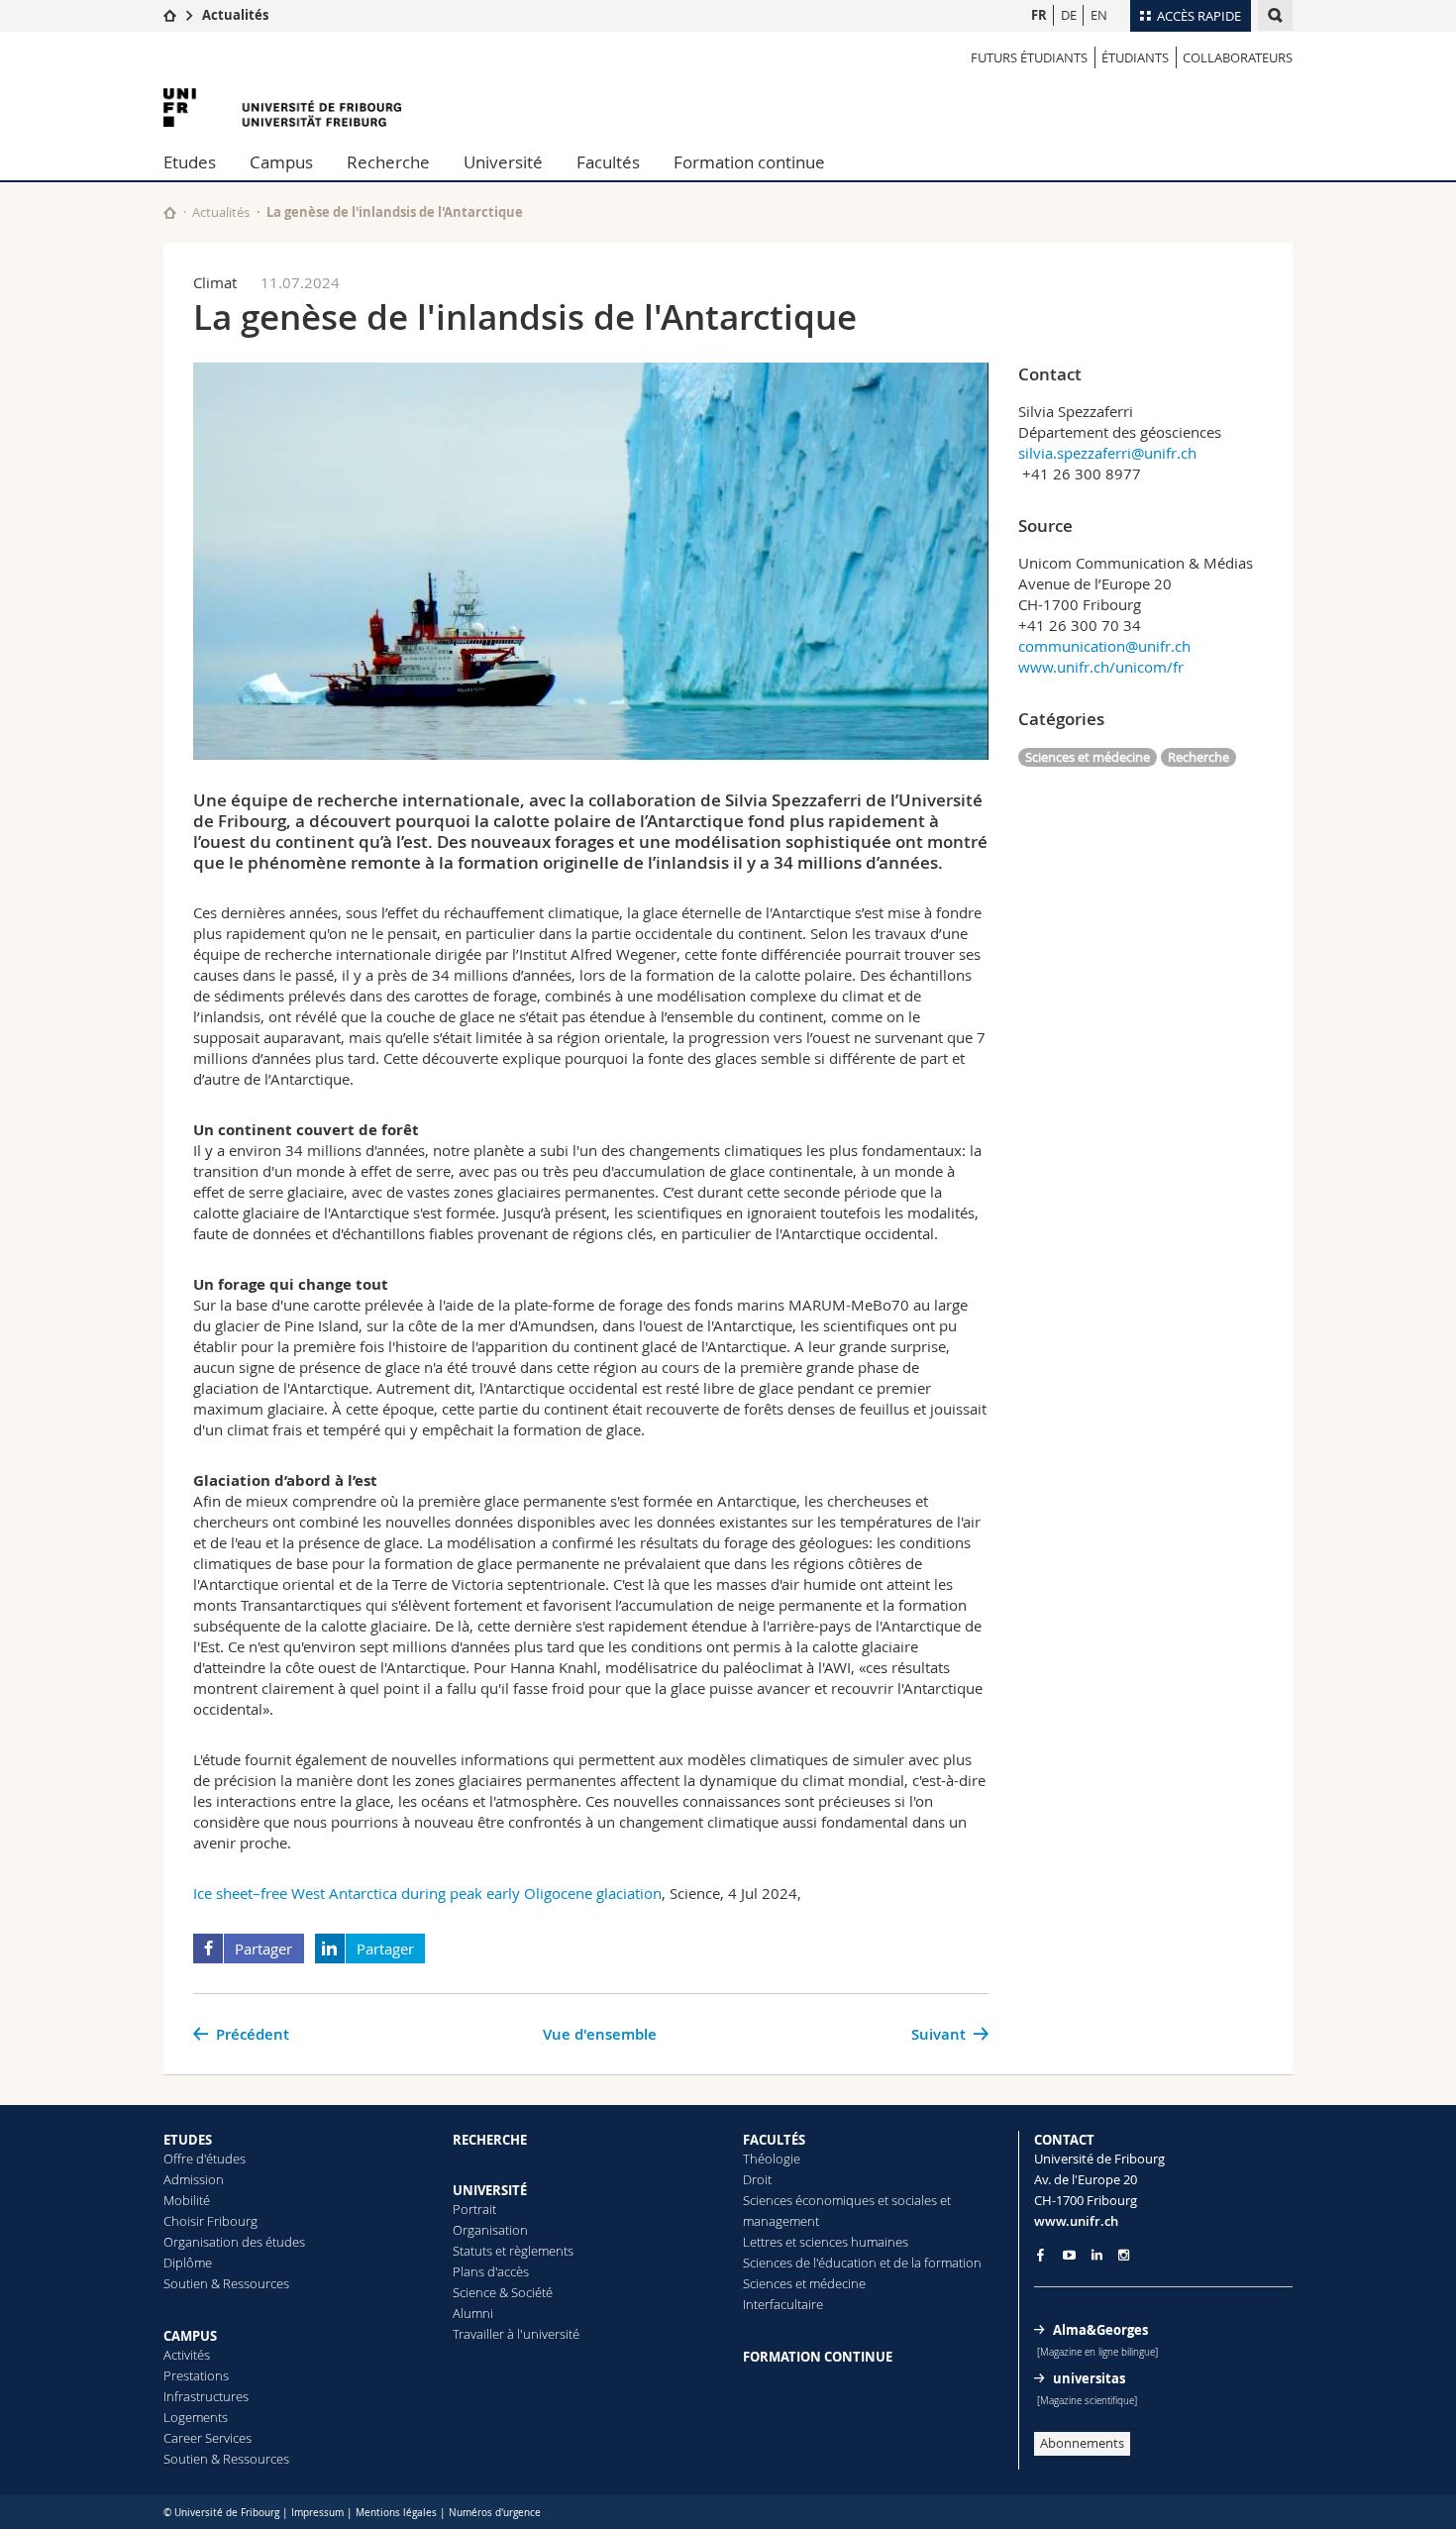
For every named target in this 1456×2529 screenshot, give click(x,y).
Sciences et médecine (1088, 757)
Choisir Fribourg (210, 2221)
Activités (187, 2355)
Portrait (474, 2209)
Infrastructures (206, 2396)
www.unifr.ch (1076, 2221)
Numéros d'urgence (495, 2513)
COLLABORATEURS (1238, 57)
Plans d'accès (491, 2271)
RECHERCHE (490, 2140)
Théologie (772, 2159)
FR (1039, 15)
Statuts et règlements (513, 2251)
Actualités (235, 15)
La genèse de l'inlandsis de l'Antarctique (395, 212)
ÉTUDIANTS (1135, 57)
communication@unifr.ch (1104, 646)
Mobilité (187, 2200)
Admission (194, 2179)
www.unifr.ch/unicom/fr (1101, 667)
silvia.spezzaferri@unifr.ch (1107, 453)
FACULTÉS (774, 2140)
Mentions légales (396, 2513)
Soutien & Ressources (226, 2283)
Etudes (190, 162)
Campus (281, 162)
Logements (196, 2417)
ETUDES (188, 2140)
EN (1099, 15)
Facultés (608, 162)
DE (1069, 15)
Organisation (490, 2230)
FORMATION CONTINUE (818, 2357)
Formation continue (749, 162)
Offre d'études (205, 2159)
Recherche (388, 162)
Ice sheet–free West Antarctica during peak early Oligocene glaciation (427, 1893)
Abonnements (1082, 2443)
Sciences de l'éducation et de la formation (862, 2263)
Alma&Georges (1100, 2330)
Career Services (208, 2438)
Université (503, 162)
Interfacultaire (783, 2304)
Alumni (473, 2313)
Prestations (196, 2375)
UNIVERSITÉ (490, 2190)
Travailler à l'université (516, 2334)
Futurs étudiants (1029, 57)
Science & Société (503, 2292)
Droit (757, 2179)
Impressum (317, 2513)
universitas (1089, 2378)
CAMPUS (190, 2336)
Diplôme (188, 2263)
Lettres (763, 2242)
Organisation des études (234, 2242)
